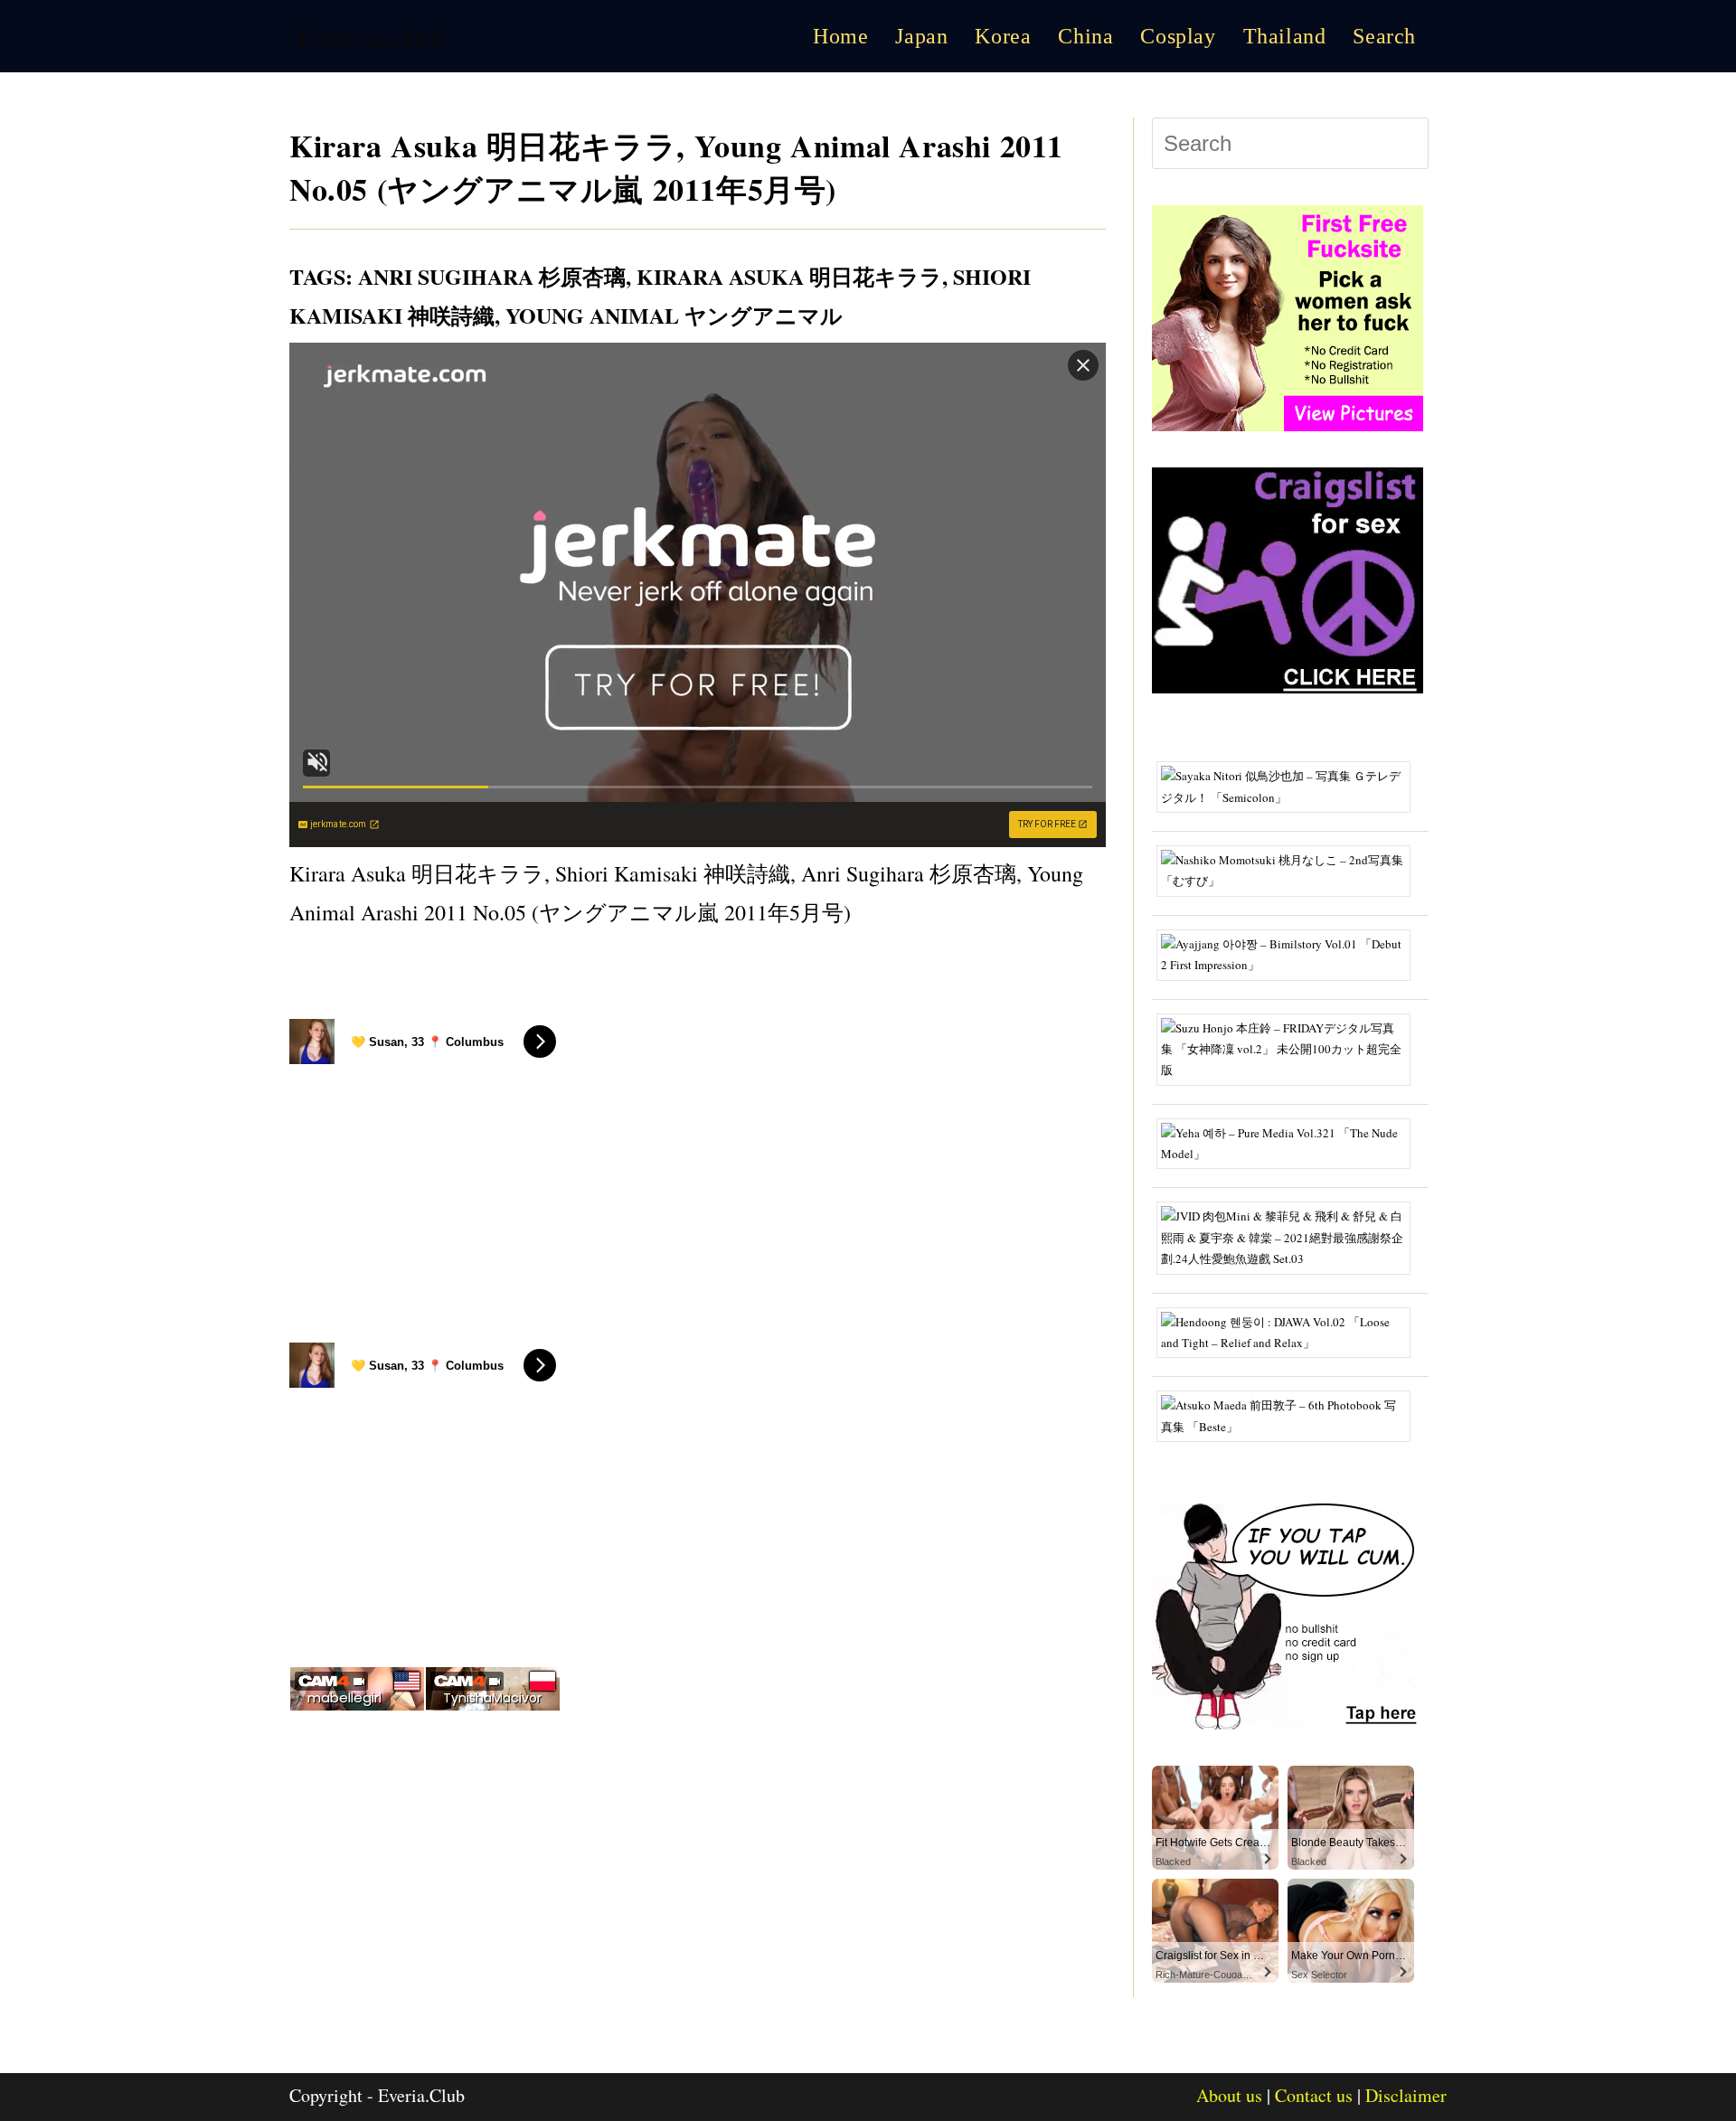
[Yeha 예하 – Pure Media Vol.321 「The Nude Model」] (1290, 1142)
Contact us (1314, 2095)
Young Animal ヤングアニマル (674, 315)
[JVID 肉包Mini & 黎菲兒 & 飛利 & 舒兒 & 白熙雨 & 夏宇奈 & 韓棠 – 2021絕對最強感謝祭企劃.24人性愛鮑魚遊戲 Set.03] (1290, 1237)
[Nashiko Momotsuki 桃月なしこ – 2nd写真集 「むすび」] (1290, 869)
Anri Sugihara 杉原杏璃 (492, 276)
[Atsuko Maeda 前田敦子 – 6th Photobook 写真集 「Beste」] (1290, 1415)
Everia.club (371, 36)
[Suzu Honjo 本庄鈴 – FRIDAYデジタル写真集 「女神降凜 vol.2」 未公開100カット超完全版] (1290, 1048)
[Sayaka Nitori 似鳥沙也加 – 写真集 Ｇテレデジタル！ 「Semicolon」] (1290, 786)
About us (1229, 2095)
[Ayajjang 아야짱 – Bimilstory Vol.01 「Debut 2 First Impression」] (1290, 953)
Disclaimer (1406, 2095)
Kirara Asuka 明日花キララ (789, 276)
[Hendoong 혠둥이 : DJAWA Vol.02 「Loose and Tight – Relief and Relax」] (1290, 1331)
